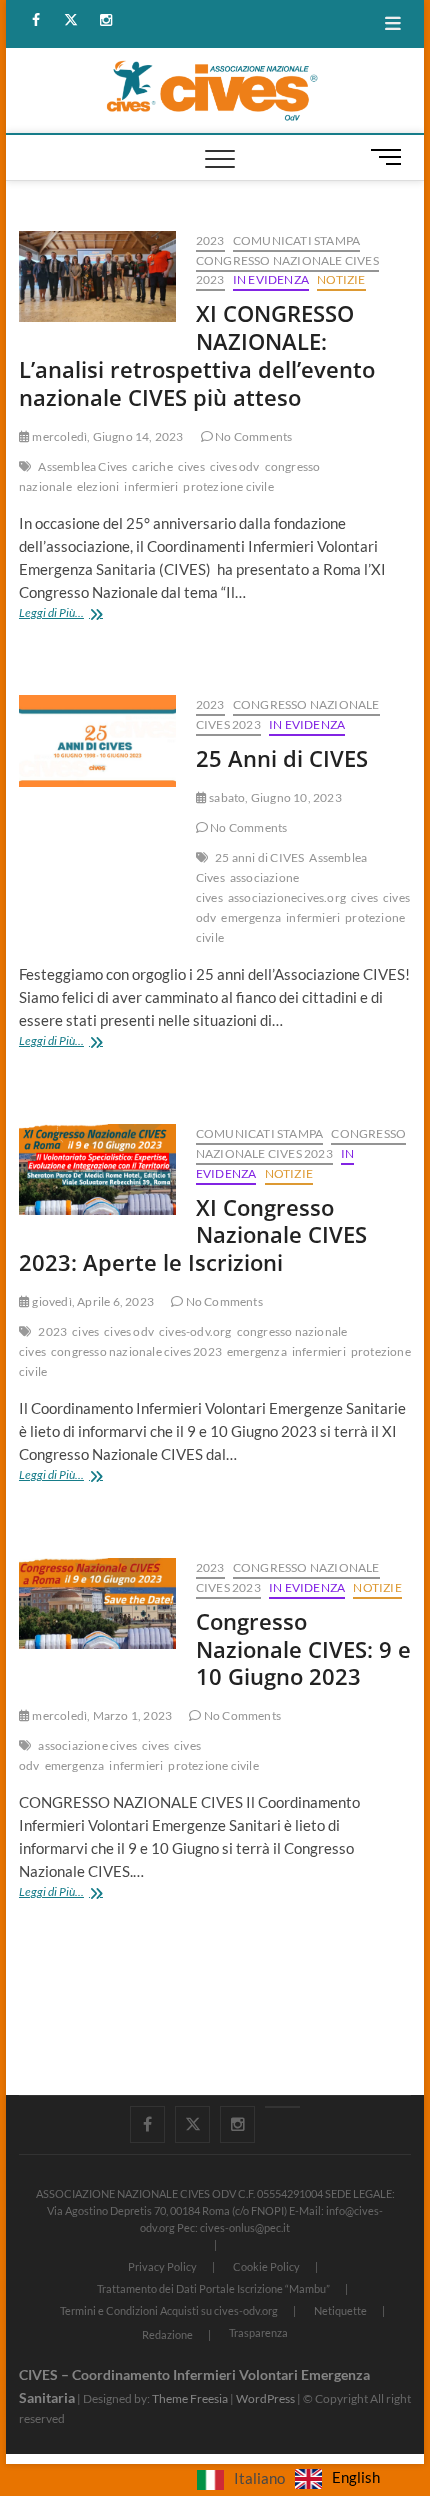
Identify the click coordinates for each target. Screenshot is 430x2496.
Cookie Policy (266, 2266)
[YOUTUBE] (282, 2107)
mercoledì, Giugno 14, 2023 (106, 436)
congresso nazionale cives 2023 (136, 1351)
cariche (152, 466)
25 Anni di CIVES (282, 758)
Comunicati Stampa (296, 240)
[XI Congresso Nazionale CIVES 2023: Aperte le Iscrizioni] (97, 1170)
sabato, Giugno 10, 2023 (274, 797)
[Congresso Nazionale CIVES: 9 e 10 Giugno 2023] (97, 1604)
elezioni (98, 486)
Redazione (167, 2334)
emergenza (251, 917)
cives (191, 466)
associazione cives (87, 1745)
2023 (210, 240)
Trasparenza (258, 2332)
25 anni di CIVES (259, 857)
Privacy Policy (162, 2266)
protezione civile (228, 486)
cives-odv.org (195, 1331)
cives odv (235, 466)
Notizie (341, 279)
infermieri (151, 486)
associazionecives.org (287, 897)
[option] (337, 2479)
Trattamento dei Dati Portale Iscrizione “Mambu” (213, 2288)
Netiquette (340, 2310)
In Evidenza (271, 279)
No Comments (252, 436)
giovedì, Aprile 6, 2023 (92, 1301)
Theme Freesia (190, 2398)
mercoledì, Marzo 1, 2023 (101, 1715)
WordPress (265, 2398)
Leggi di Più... (84, 614)
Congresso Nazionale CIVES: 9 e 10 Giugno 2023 (303, 1649)
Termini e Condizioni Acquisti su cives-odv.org (169, 2310)
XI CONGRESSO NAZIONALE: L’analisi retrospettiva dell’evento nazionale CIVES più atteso (197, 355)
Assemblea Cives (82, 466)
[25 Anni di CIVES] (97, 741)
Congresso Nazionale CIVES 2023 (301, 1143)
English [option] (356, 2477)
